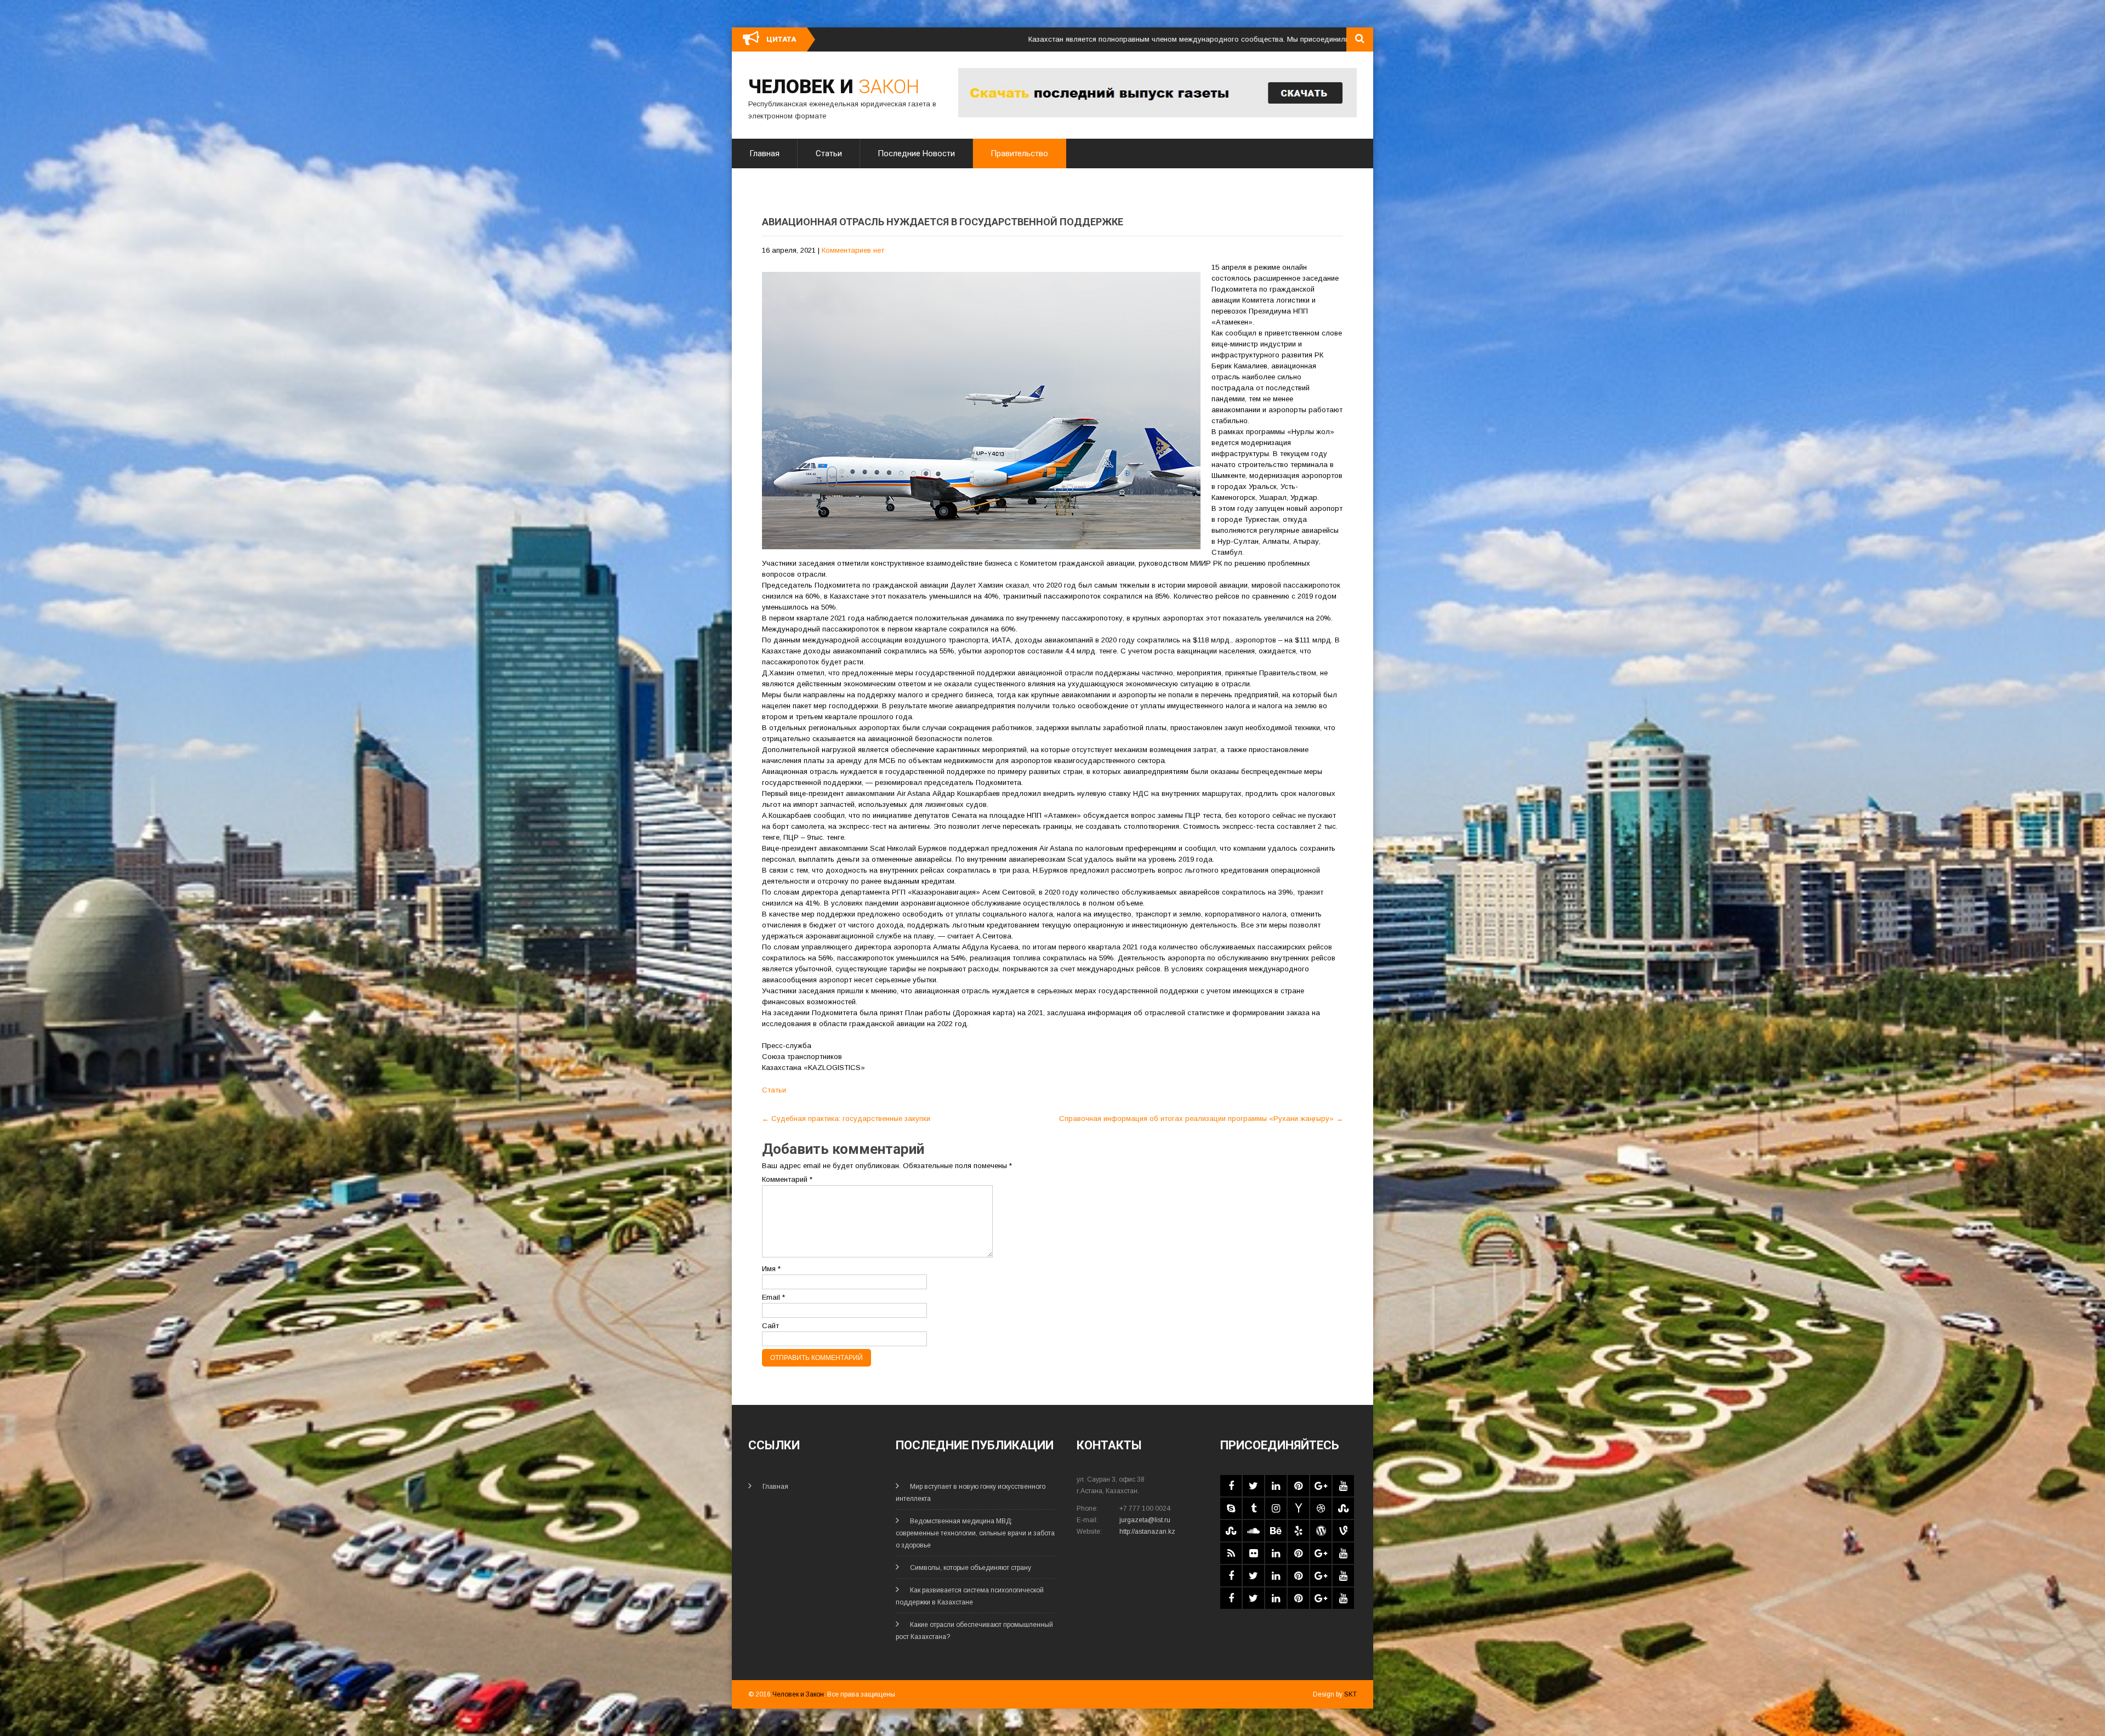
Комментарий (787, 1179)
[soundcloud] (1253, 1531)
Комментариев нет (853, 250)
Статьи (829, 153)
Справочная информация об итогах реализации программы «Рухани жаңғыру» (1201, 1119)
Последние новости (916, 153)
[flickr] (1253, 1553)
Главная (764, 153)
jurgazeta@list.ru (1145, 1520)
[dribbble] (1321, 1508)
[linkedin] (1276, 1486)
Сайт (770, 1326)
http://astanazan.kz (1147, 1532)
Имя (771, 1269)
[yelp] (1298, 1531)
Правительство (1019, 153)
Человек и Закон (798, 1694)
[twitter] (1253, 1486)
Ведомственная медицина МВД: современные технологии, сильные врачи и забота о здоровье (975, 1533)
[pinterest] (1298, 1486)
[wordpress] (1321, 1531)
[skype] (1231, 1508)
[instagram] (1276, 1508)
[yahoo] (1298, 1508)
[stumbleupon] (1343, 1508)
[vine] (1343, 1531)
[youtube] (1343, 1486)
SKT (1350, 1694)
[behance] (1276, 1531)
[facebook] (1231, 1486)
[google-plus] (1321, 1486)
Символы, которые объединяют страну (971, 1568)
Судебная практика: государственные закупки (846, 1119)
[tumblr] (1253, 1508)
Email (773, 1297)
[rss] (1231, 1553)
